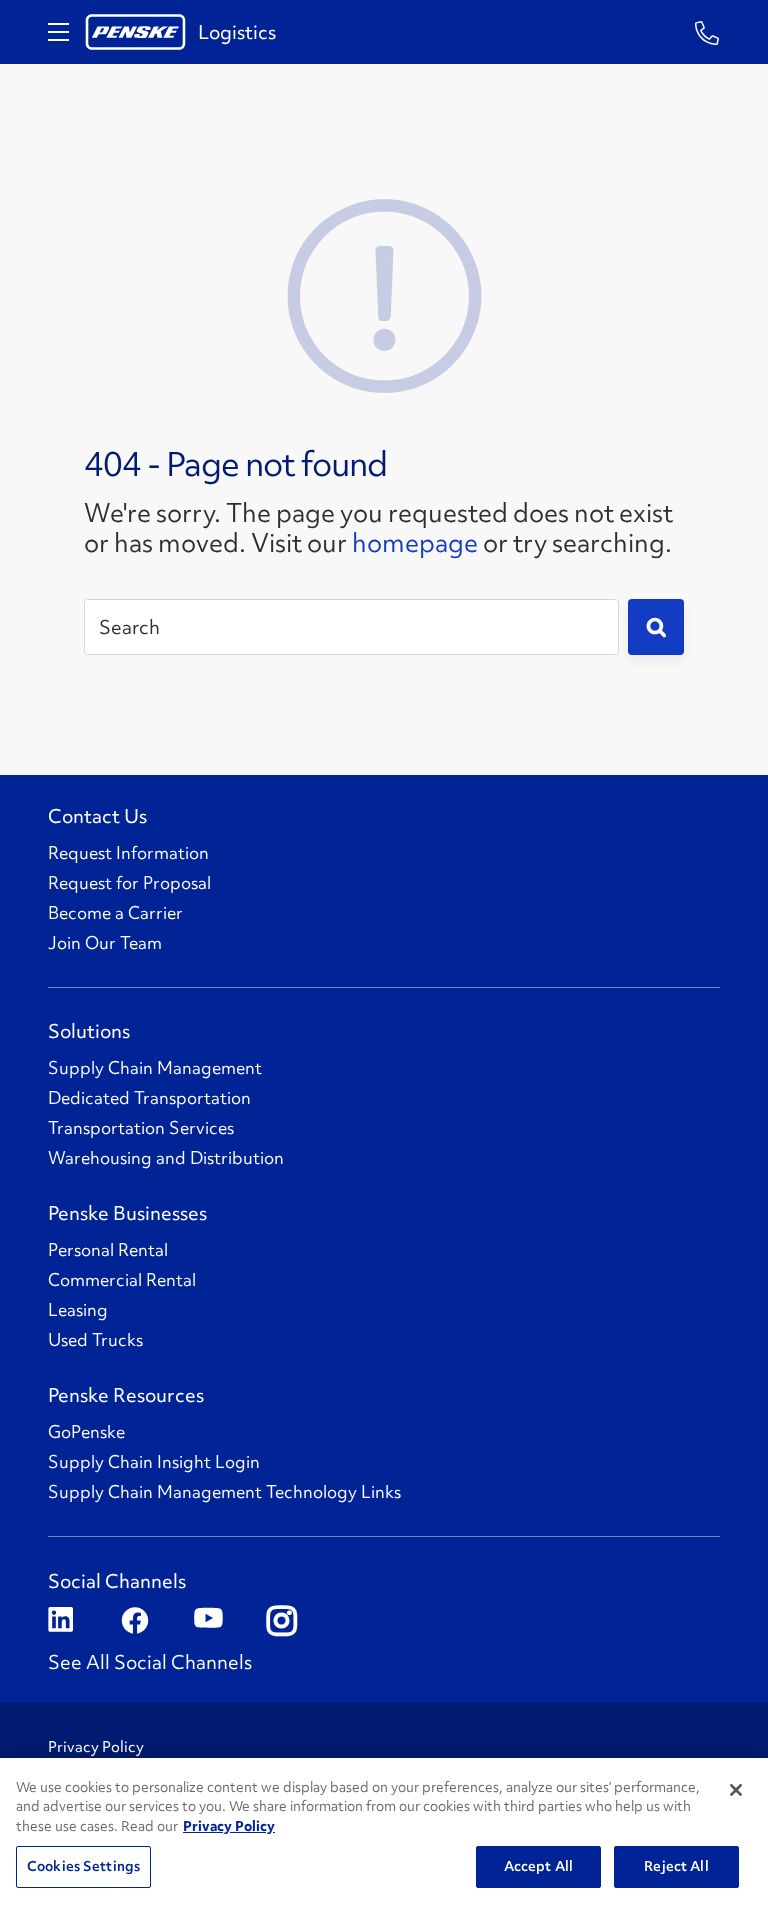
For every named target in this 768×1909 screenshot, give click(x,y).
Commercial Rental (122, 1280)
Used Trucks (95, 1340)
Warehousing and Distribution (166, 1158)
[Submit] (656, 627)
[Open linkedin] (60, 1621)
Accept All (538, 1866)
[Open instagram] (279, 1621)
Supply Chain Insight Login (154, 1462)
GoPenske (86, 1432)
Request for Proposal (129, 883)
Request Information (128, 853)
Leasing (78, 1310)
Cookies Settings (83, 1866)
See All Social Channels (150, 1662)
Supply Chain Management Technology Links (224, 1492)
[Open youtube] (206, 1621)
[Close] (736, 1790)
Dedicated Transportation (149, 1098)
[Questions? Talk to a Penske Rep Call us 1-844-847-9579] (707, 31)
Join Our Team (105, 943)
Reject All (676, 1866)
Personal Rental (108, 1250)
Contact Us (97, 816)
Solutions (89, 1031)
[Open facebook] (133, 1621)
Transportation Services (141, 1128)
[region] (384, 1833)
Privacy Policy (96, 1747)
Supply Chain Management (155, 1068)
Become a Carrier (115, 913)
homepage (415, 543)
